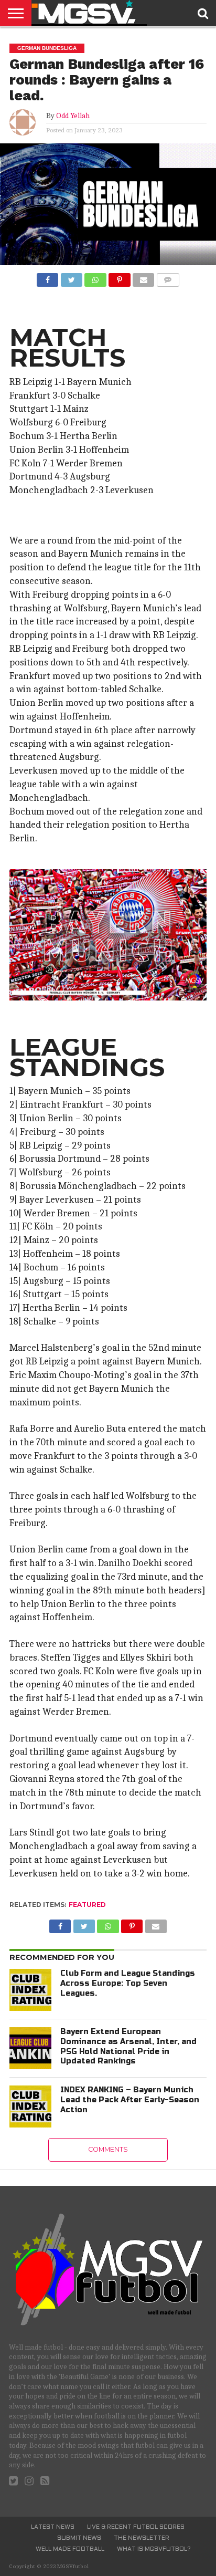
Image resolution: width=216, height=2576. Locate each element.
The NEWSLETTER (142, 2538)
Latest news (53, 2527)
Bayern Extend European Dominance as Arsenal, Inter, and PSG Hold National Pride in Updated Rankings (128, 2046)
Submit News (79, 2538)
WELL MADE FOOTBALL (70, 2549)
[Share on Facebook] (47, 277)
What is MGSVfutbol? (154, 2549)
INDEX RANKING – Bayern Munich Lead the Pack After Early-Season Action (130, 2100)
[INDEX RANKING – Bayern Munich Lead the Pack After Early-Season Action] (30, 2106)
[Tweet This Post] (71, 277)
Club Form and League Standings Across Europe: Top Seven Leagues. (128, 1983)
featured (87, 1905)
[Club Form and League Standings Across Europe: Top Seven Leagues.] (30, 1990)
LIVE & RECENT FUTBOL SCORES (136, 2527)
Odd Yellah (73, 116)
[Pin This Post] (120, 277)
